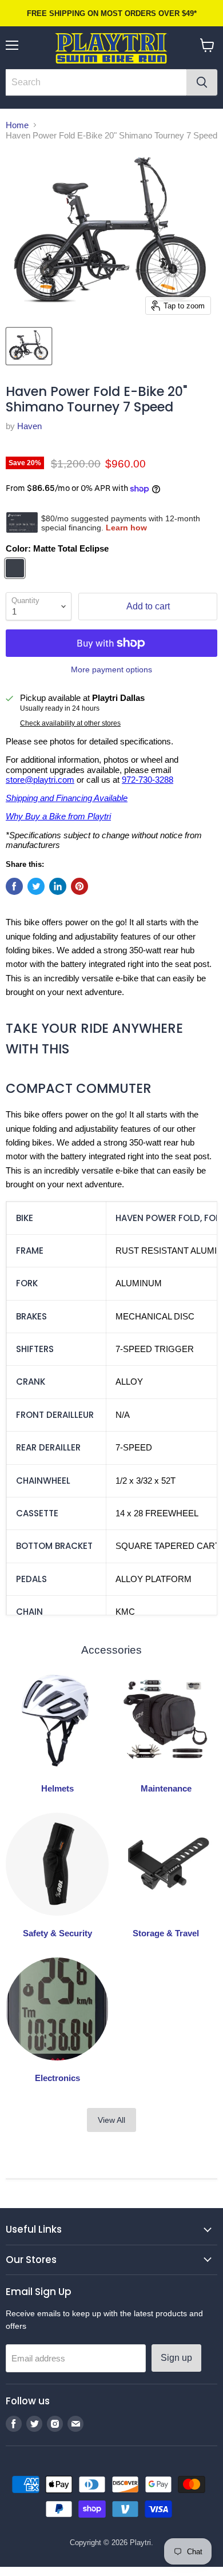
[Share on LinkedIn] (58, 886)
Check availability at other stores (70, 723)
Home (17, 125)
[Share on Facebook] (14, 886)
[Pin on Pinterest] (79, 886)
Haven (29, 426)
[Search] (202, 82)
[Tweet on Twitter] (36, 886)
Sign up (176, 2358)
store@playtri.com (40, 780)
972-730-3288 (148, 780)
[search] (96, 82)
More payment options (111, 669)
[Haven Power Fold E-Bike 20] (29, 346)
